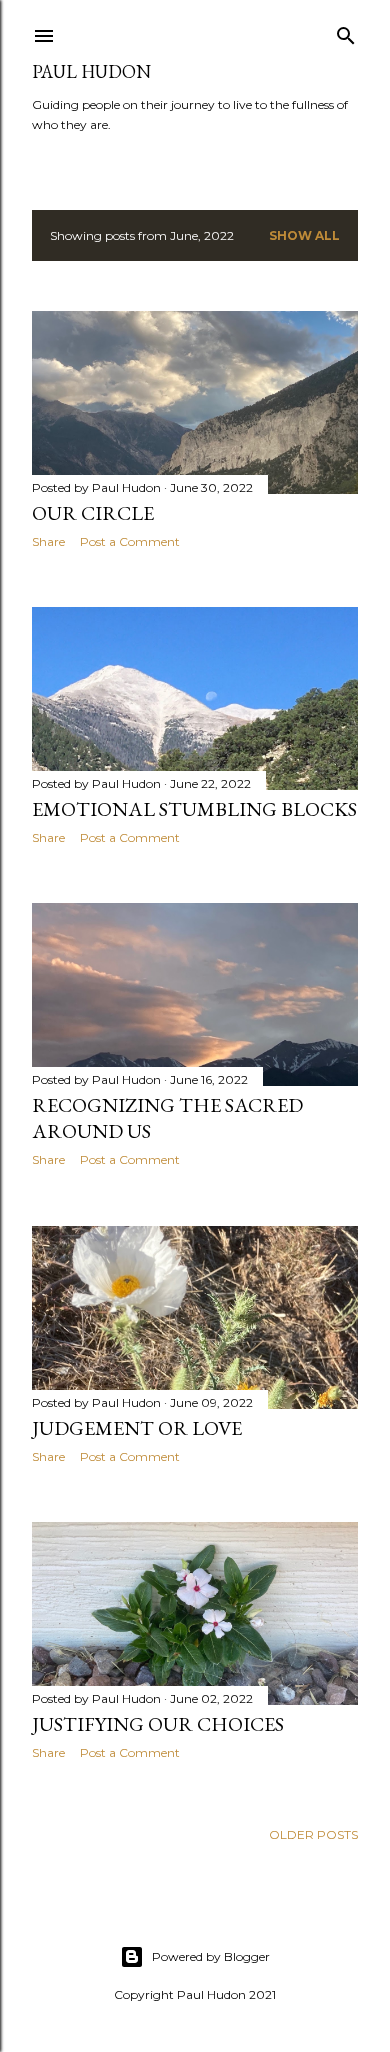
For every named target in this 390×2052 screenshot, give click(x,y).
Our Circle (93, 513)
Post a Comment (130, 541)
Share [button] (48, 541)
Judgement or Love (137, 1428)
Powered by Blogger (211, 1956)
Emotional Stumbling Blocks (194, 809)
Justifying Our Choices (158, 1724)
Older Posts (313, 1834)
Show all (304, 235)
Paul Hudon (91, 71)
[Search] (346, 31)
